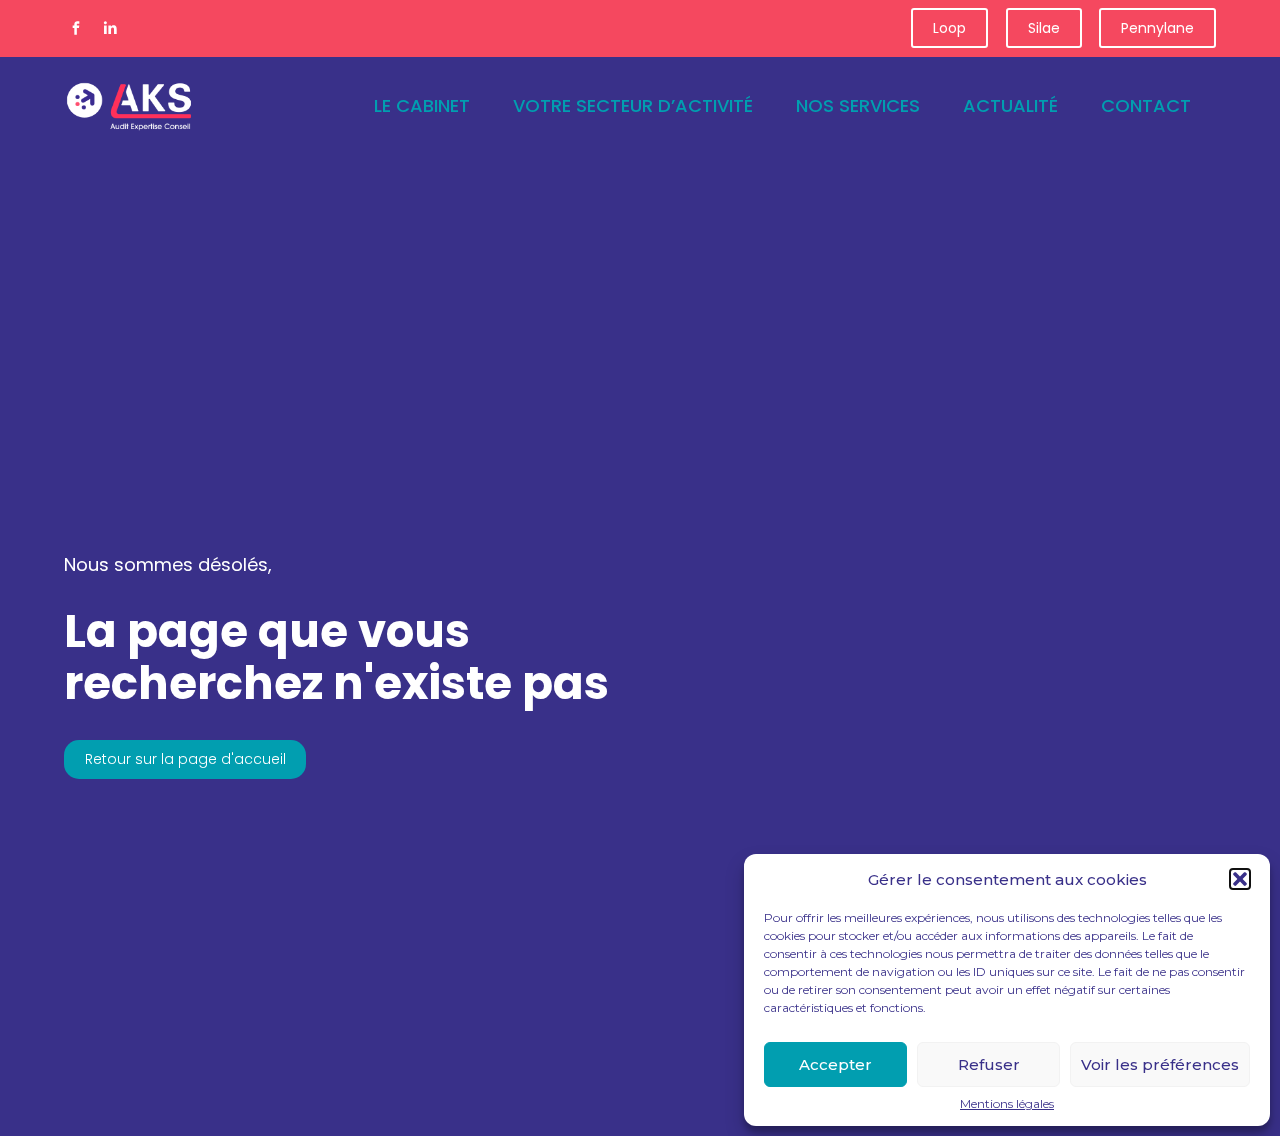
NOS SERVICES (858, 105)
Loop (949, 28)
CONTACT (1146, 105)
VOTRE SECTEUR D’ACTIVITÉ (633, 105)
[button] (1240, 879)
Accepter (835, 1064)
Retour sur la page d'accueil (185, 759)
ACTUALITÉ (1010, 105)
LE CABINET (422, 105)
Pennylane (1157, 28)
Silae (1044, 28)
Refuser (989, 1064)
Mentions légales (1007, 1104)
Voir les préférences (1160, 1064)
